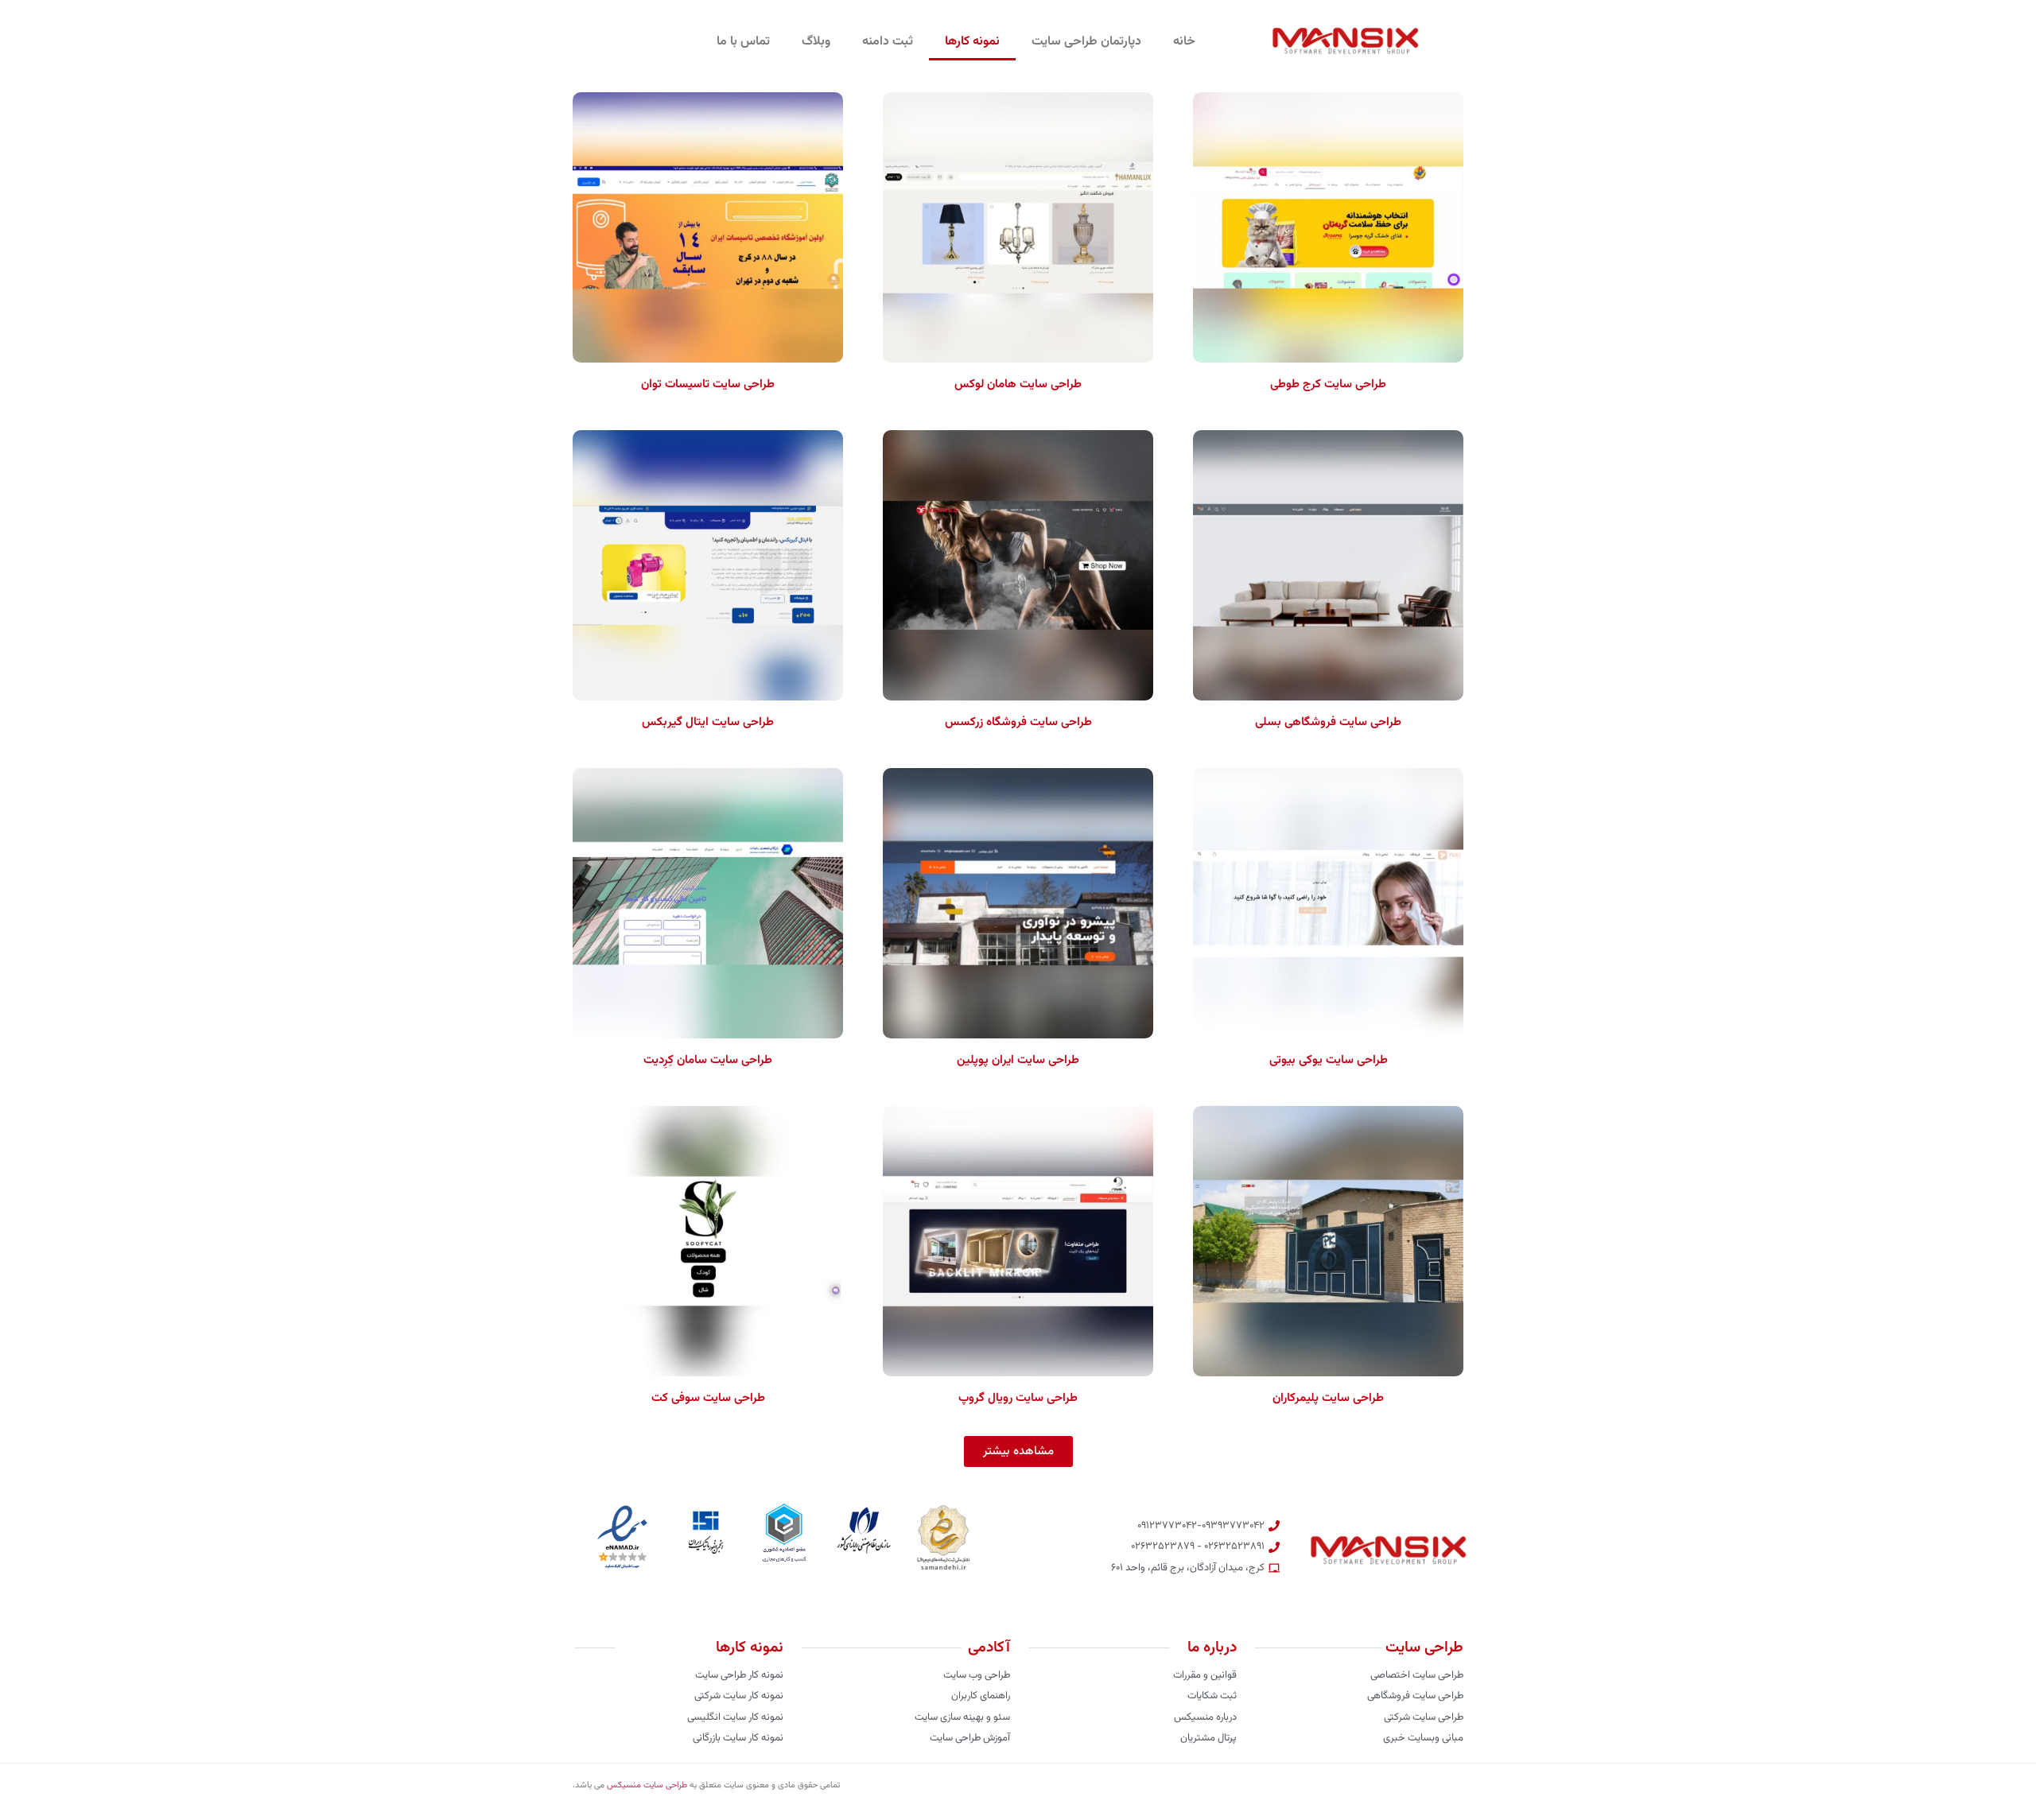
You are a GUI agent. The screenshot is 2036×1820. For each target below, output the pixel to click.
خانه (1184, 42)
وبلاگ (816, 42)
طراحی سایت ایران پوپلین (1018, 1060)
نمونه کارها (972, 42)
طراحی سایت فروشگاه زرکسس (1018, 722)
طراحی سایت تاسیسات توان (708, 384)
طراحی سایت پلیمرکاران (1328, 1398)
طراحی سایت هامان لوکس (1018, 384)
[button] (1018, 1451)
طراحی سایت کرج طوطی (1328, 384)
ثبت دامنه (888, 42)
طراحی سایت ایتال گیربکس (708, 722)
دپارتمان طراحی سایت (1086, 42)
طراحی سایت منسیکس (647, 1785)
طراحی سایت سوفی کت (708, 1398)
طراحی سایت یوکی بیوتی (1329, 1060)
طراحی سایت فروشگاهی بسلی (1328, 722)
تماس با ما (743, 42)
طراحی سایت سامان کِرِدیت (708, 1060)
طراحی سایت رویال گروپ (1018, 1398)
